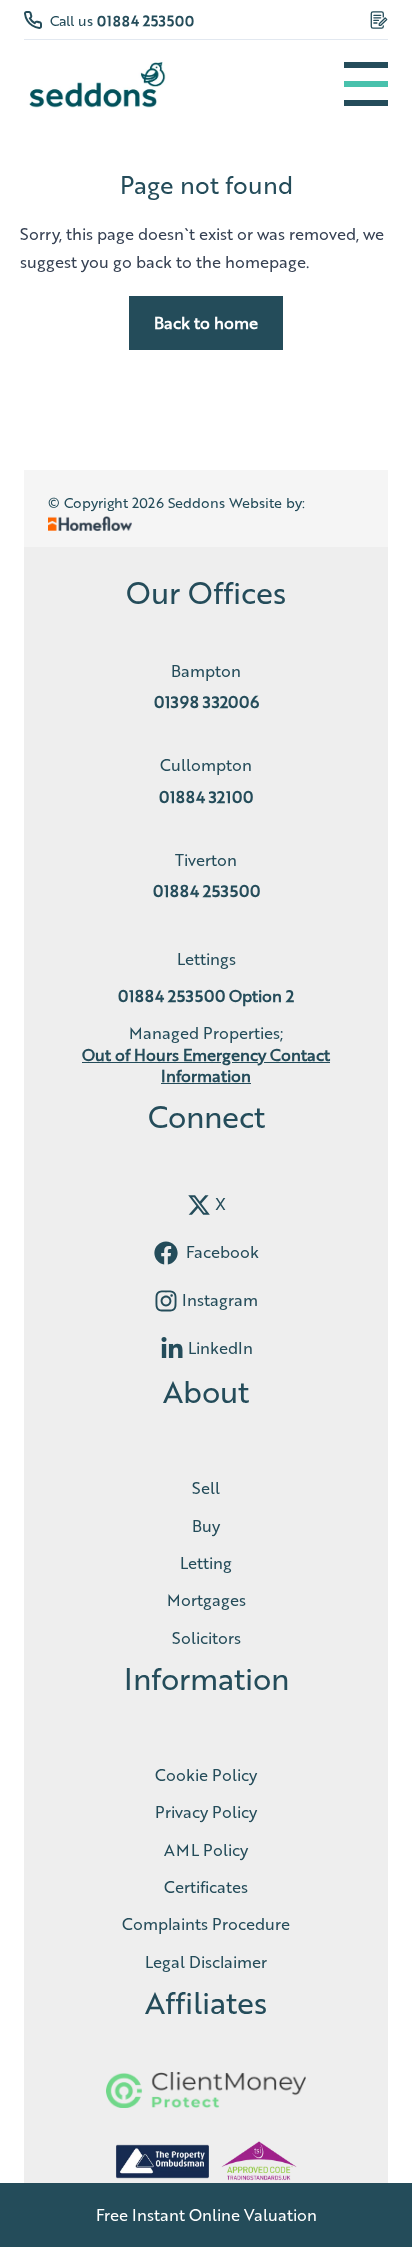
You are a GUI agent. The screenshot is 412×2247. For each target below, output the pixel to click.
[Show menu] (366, 84)
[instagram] (166, 1301)
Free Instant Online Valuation (206, 2214)
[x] (199, 1205)
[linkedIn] (172, 1349)
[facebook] (166, 1253)
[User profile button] (379, 20)
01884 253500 (145, 20)
